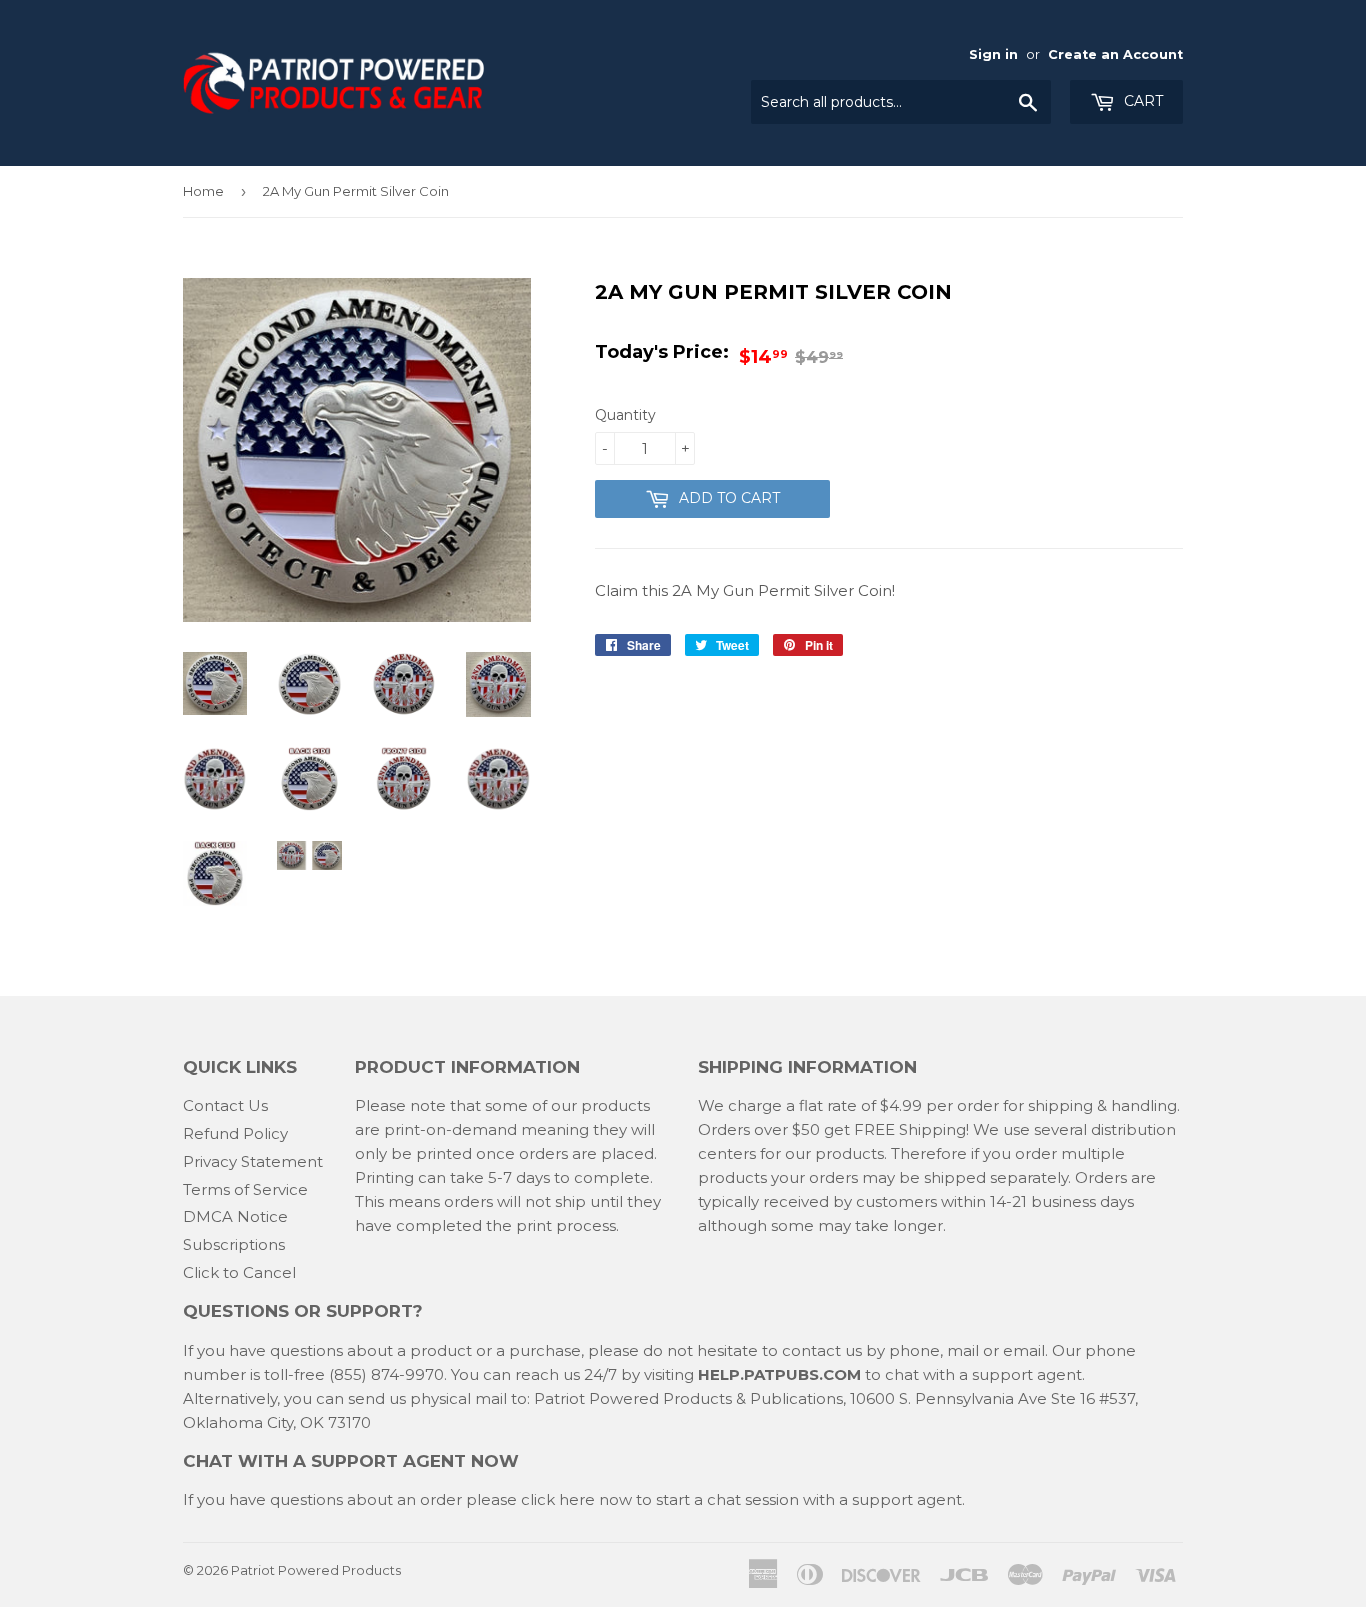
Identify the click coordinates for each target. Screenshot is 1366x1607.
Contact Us (225, 1105)
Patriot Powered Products (316, 1570)
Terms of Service (245, 1189)
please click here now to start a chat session (630, 1499)
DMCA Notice (235, 1216)
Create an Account (1115, 54)
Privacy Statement (253, 1161)
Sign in (993, 54)
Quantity (625, 415)
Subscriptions (234, 1244)
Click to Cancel (239, 1272)
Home (203, 191)
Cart (1141, 101)
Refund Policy (235, 1133)
